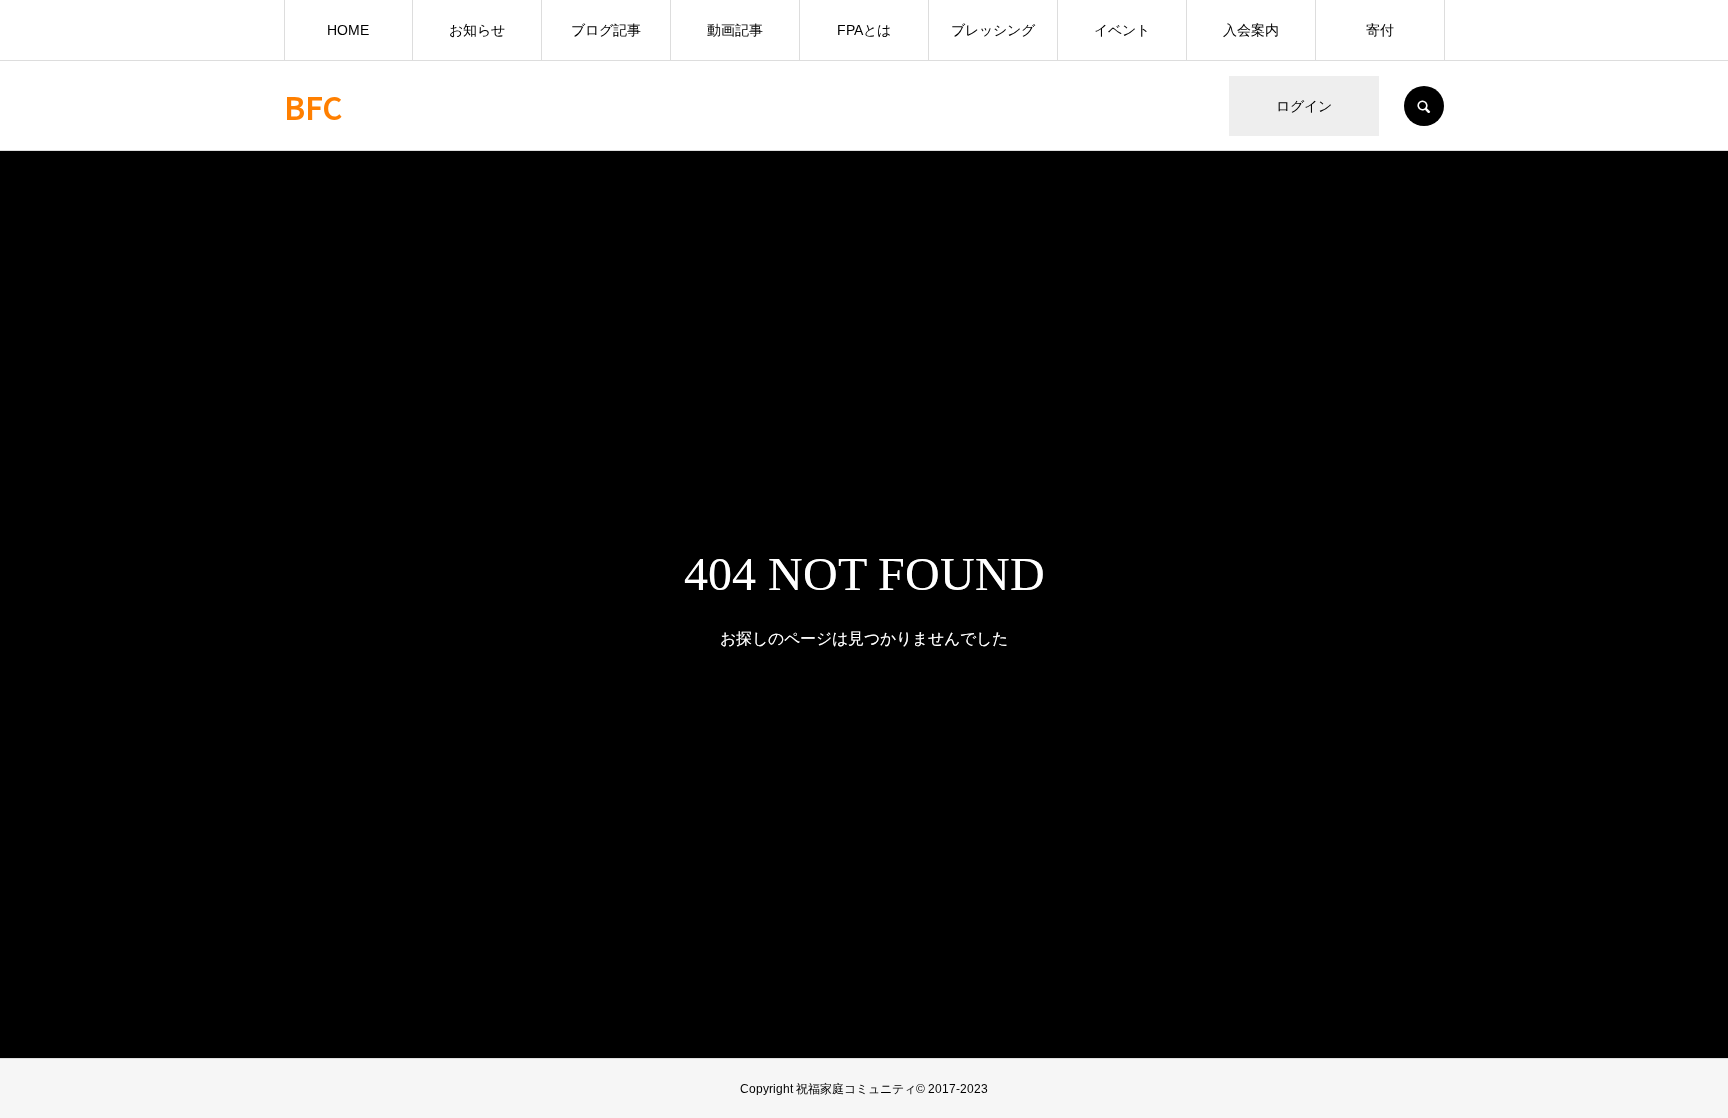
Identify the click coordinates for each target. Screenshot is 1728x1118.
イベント (1122, 30)
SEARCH (1424, 106)
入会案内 (1251, 30)
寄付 (1380, 30)
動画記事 (735, 30)
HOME (348, 30)
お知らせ (477, 30)
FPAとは (864, 30)
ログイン (1304, 106)
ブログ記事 (606, 30)
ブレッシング (993, 30)
